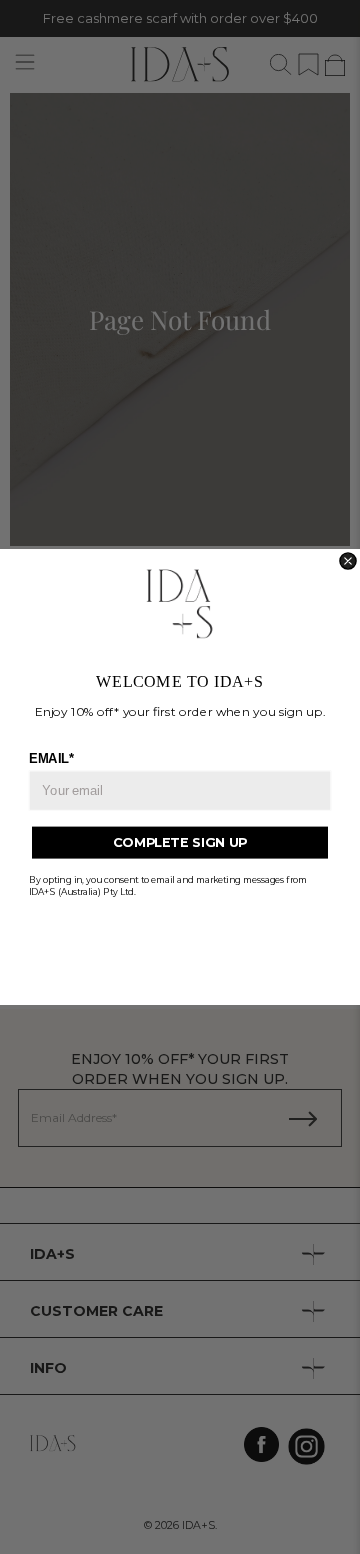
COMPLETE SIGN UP (180, 842)
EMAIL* (51, 758)
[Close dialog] (348, 561)
